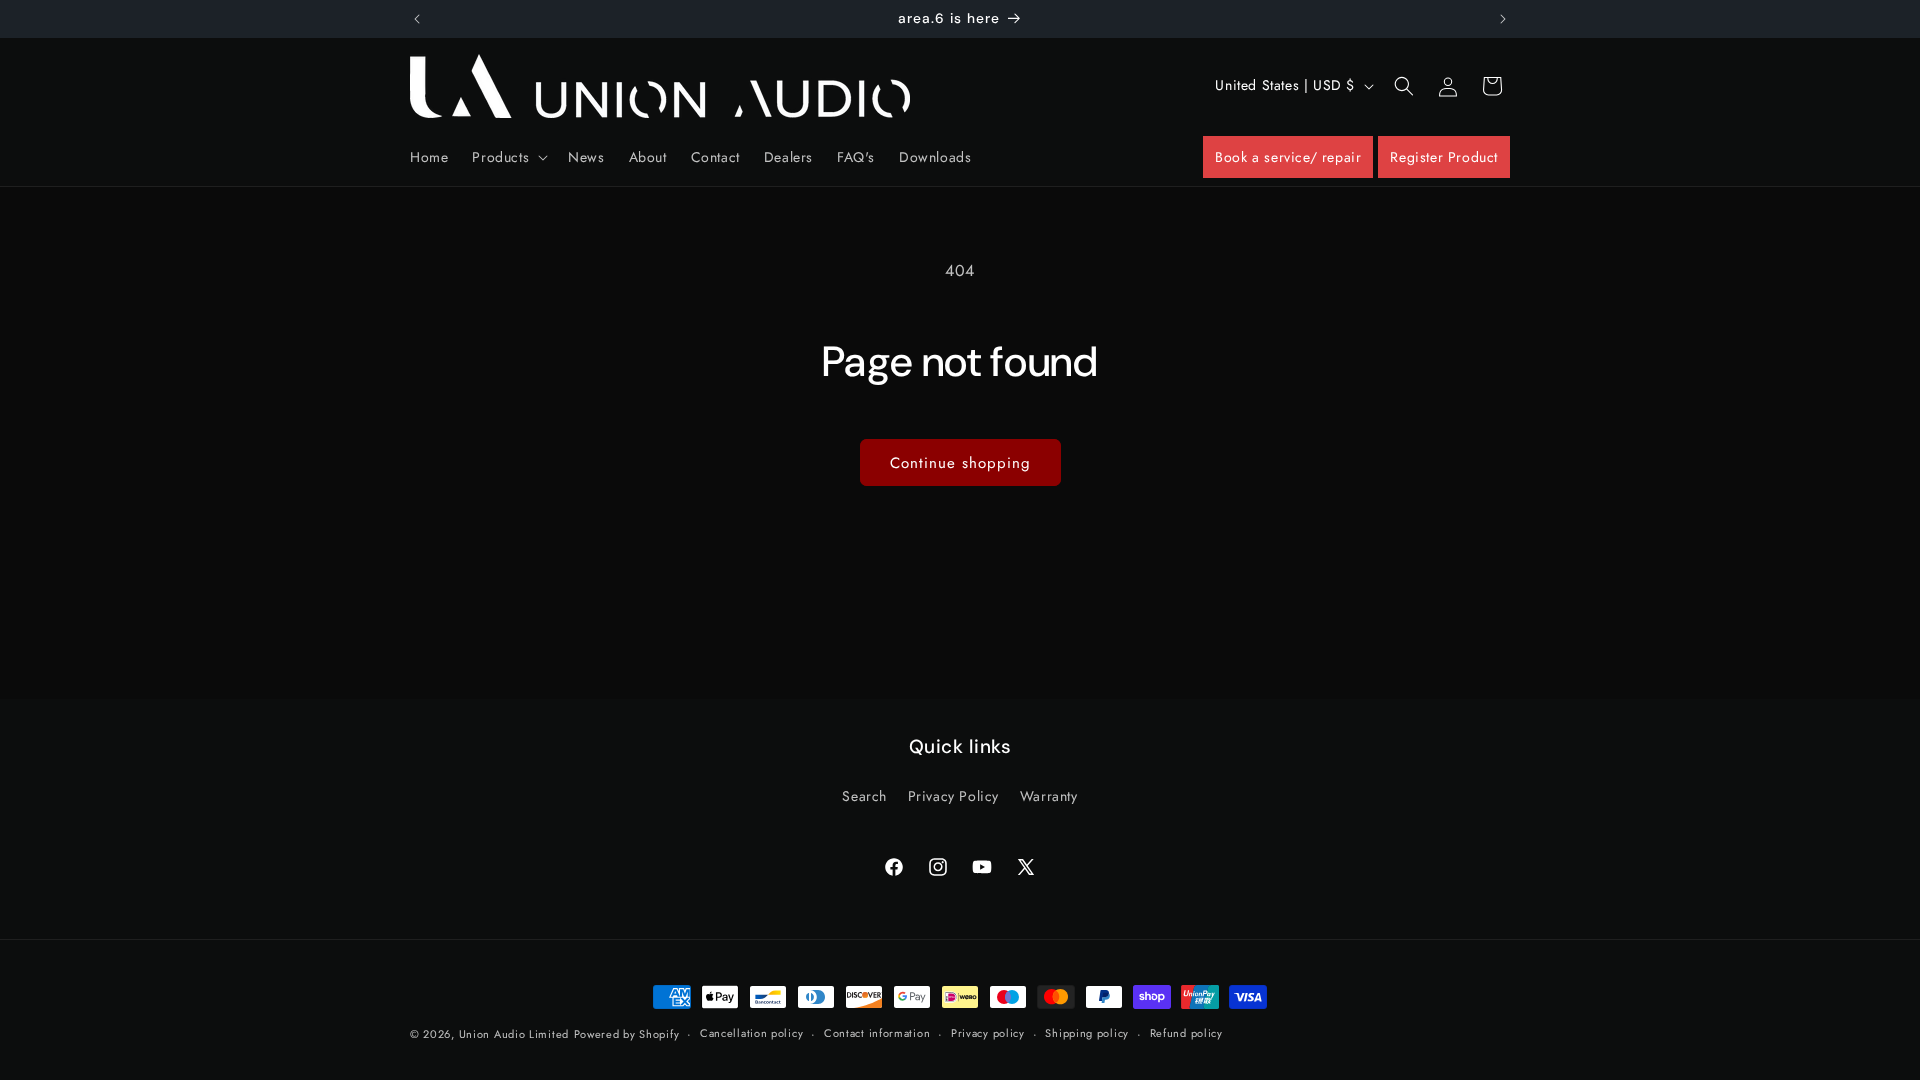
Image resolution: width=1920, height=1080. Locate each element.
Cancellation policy (751, 1033)
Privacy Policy (953, 796)
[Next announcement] (1503, 19)
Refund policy (1186, 1033)
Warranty (1049, 796)
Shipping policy (1087, 1033)
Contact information (877, 1033)
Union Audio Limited (514, 1034)
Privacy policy (988, 1033)
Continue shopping (960, 463)
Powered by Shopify (627, 1034)
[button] (508, 157)
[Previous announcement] (417, 19)
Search (864, 796)
